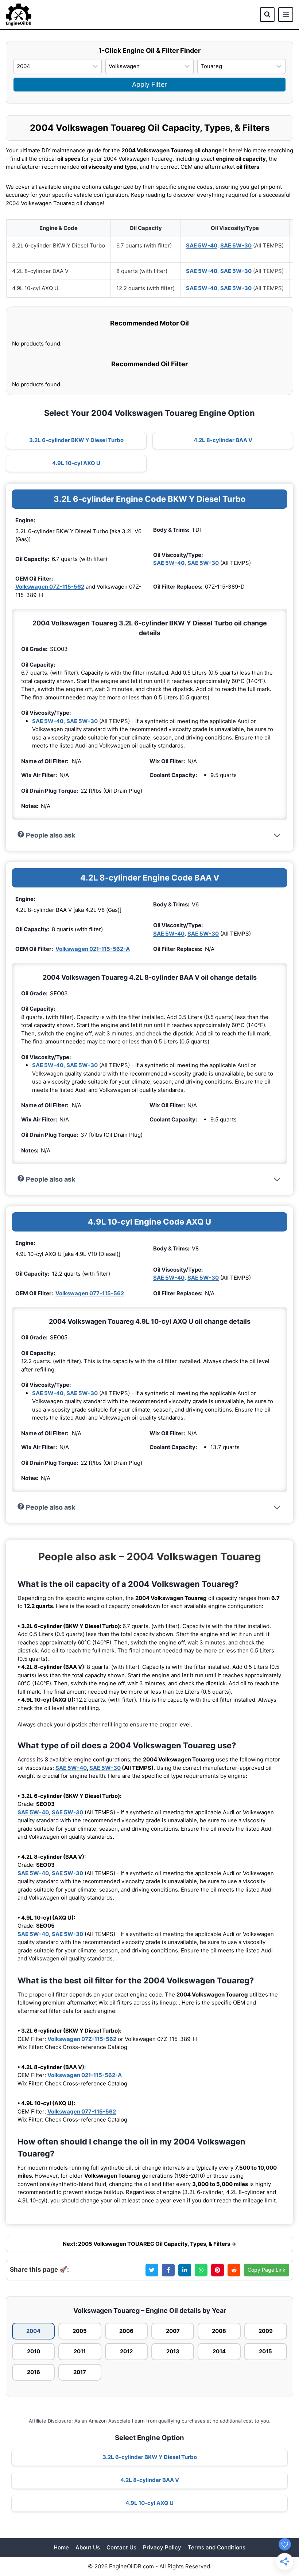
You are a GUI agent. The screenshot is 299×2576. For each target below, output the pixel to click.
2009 (266, 2331)
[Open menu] (286, 15)
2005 (80, 2331)
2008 (219, 2331)
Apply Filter (149, 84)
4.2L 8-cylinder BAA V (223, 440)
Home (61, 2547)
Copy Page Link (267, 2270)
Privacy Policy (162, 2547)
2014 (219, 2351)
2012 (126, 2351)
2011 (80, 2351)
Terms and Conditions (217, 2547)
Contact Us (121, 2547)
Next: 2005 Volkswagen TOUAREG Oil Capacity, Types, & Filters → (149, 2244)
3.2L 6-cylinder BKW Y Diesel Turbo (76, 440)
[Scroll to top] (281, 2529)
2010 (34, 2351)
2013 (173, 2351)
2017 (80, 2372)
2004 (33, 2331)
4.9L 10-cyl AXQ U (76, 463)
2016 (34, 2372)
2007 (173, 2331)
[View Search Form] (267, 15)
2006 (126, 2331)
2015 (265, 2351)
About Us (88, 2547)
